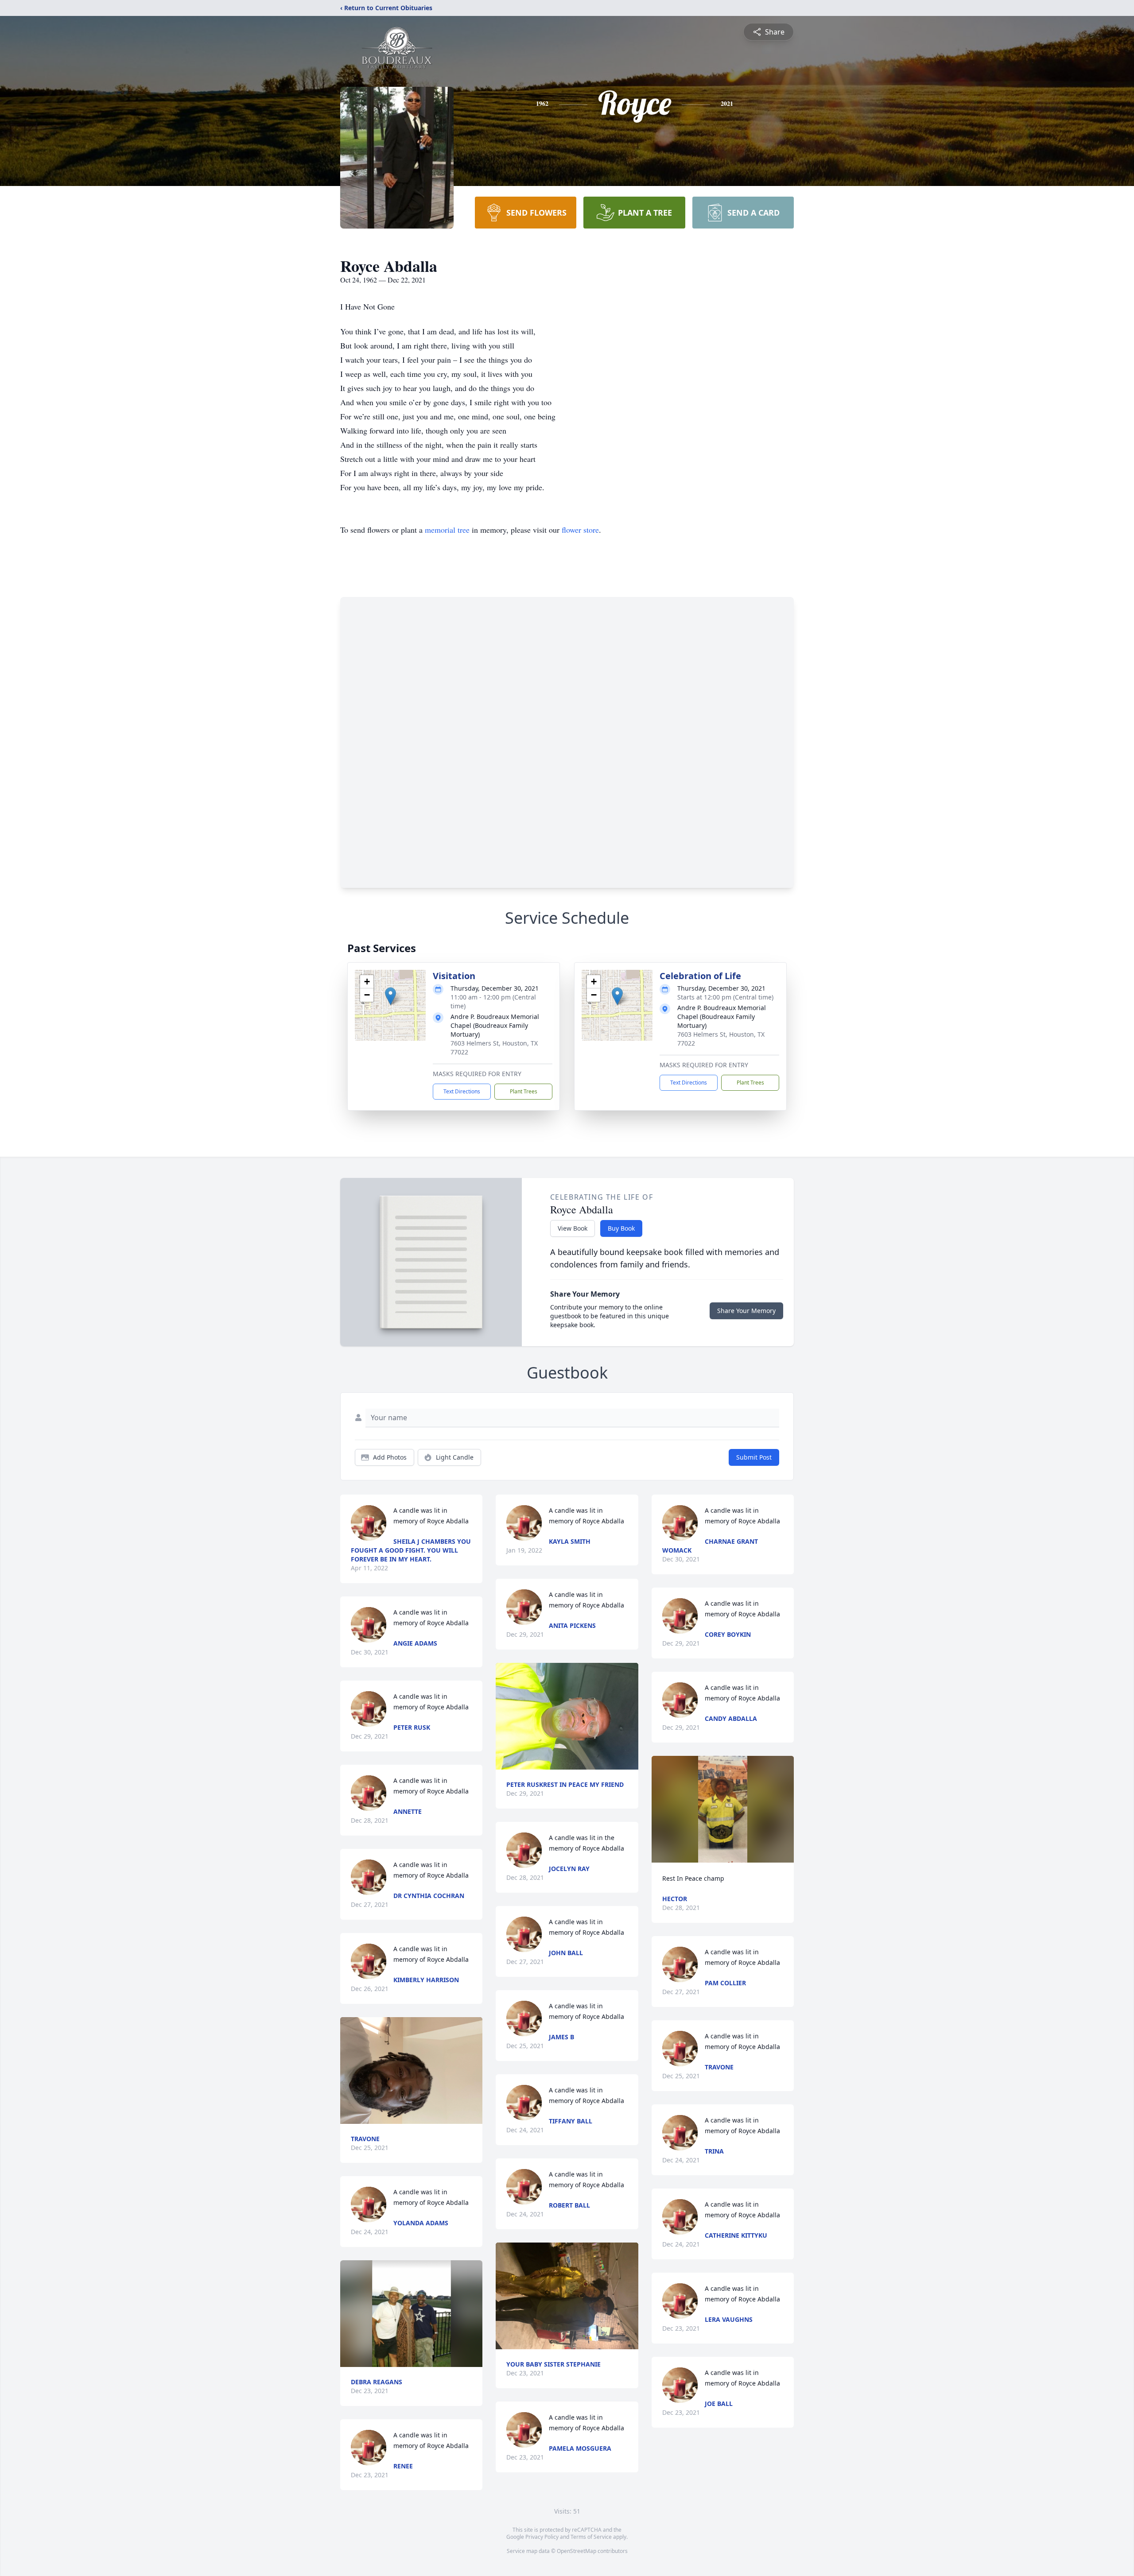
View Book (573, 1228)
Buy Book (621, 1228)
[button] (390, 996)
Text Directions (462, 1091)
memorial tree (447, 530)
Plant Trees (524, 1091)
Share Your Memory (746, 1311)
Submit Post (754, 1457)
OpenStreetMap (577, 2551)
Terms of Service (591, 2537)
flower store (580, 530)
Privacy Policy (542, 2537)
